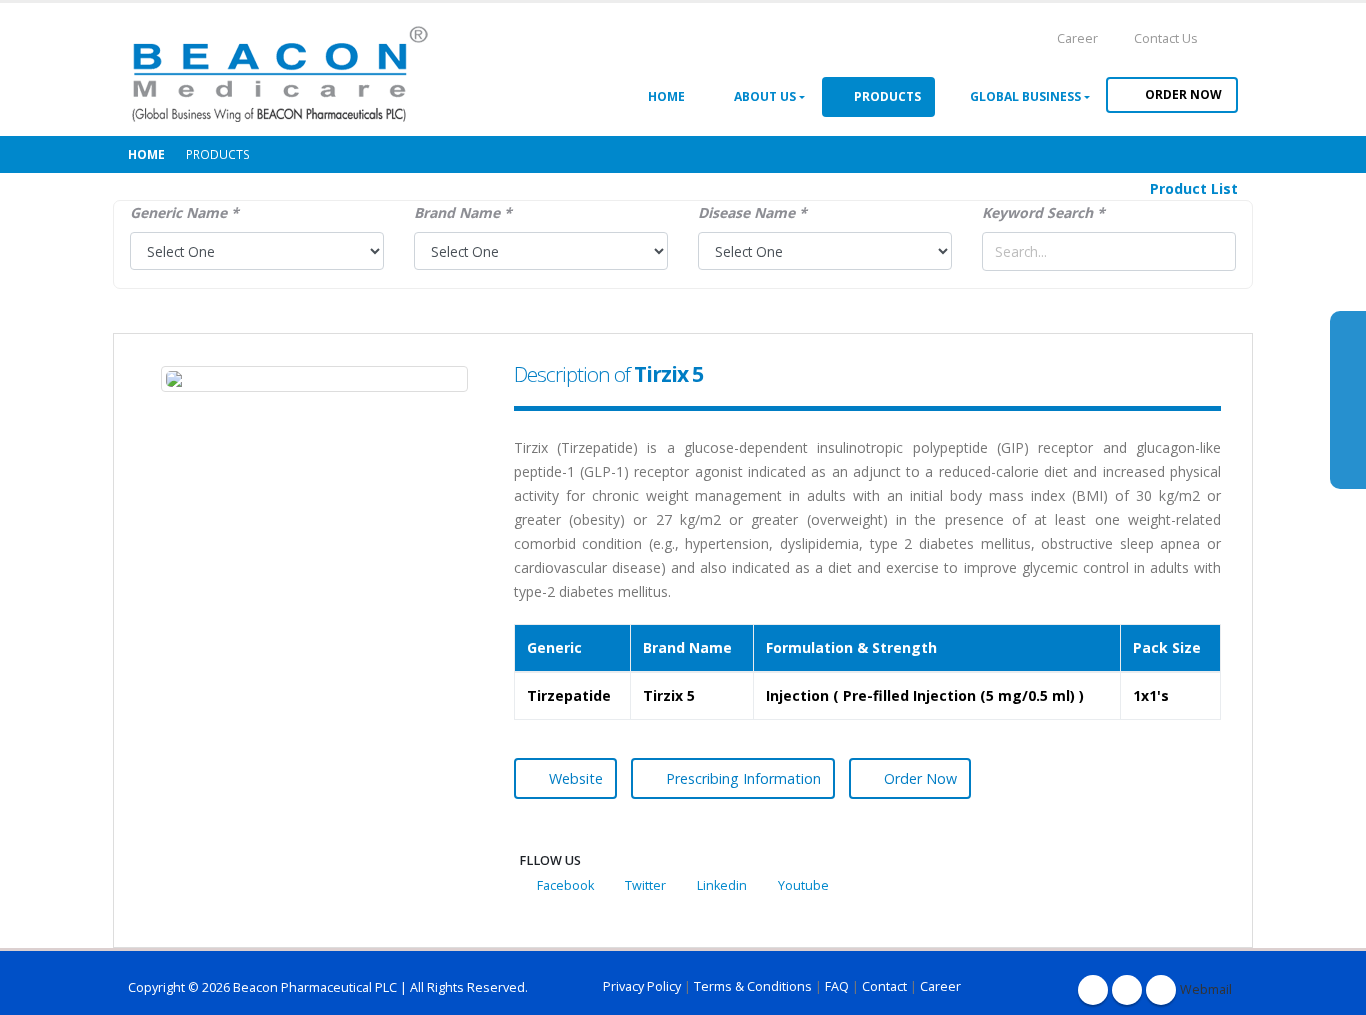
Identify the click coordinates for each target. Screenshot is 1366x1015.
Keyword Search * (1043, 212)
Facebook (565, 885)
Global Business (1022, 96)
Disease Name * (752, 212)
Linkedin (722, 885)
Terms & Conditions (753, 986)
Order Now (920, 778)
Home (663, 96)
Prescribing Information (743, 778)
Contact (884, 986)
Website (576, 778)
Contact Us (1164, 38)
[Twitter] (1127, 990)
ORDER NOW (1183, 94)
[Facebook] (1093, 990)
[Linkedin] (1161, 990)
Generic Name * (184, 212)
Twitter (645, 885)
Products (884, 96)
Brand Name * (463, 212)
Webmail (1195, 989)
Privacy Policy (642, 986)
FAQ (837, 986)
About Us (762, 96)
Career (1076, 38)
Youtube (803, 885)
